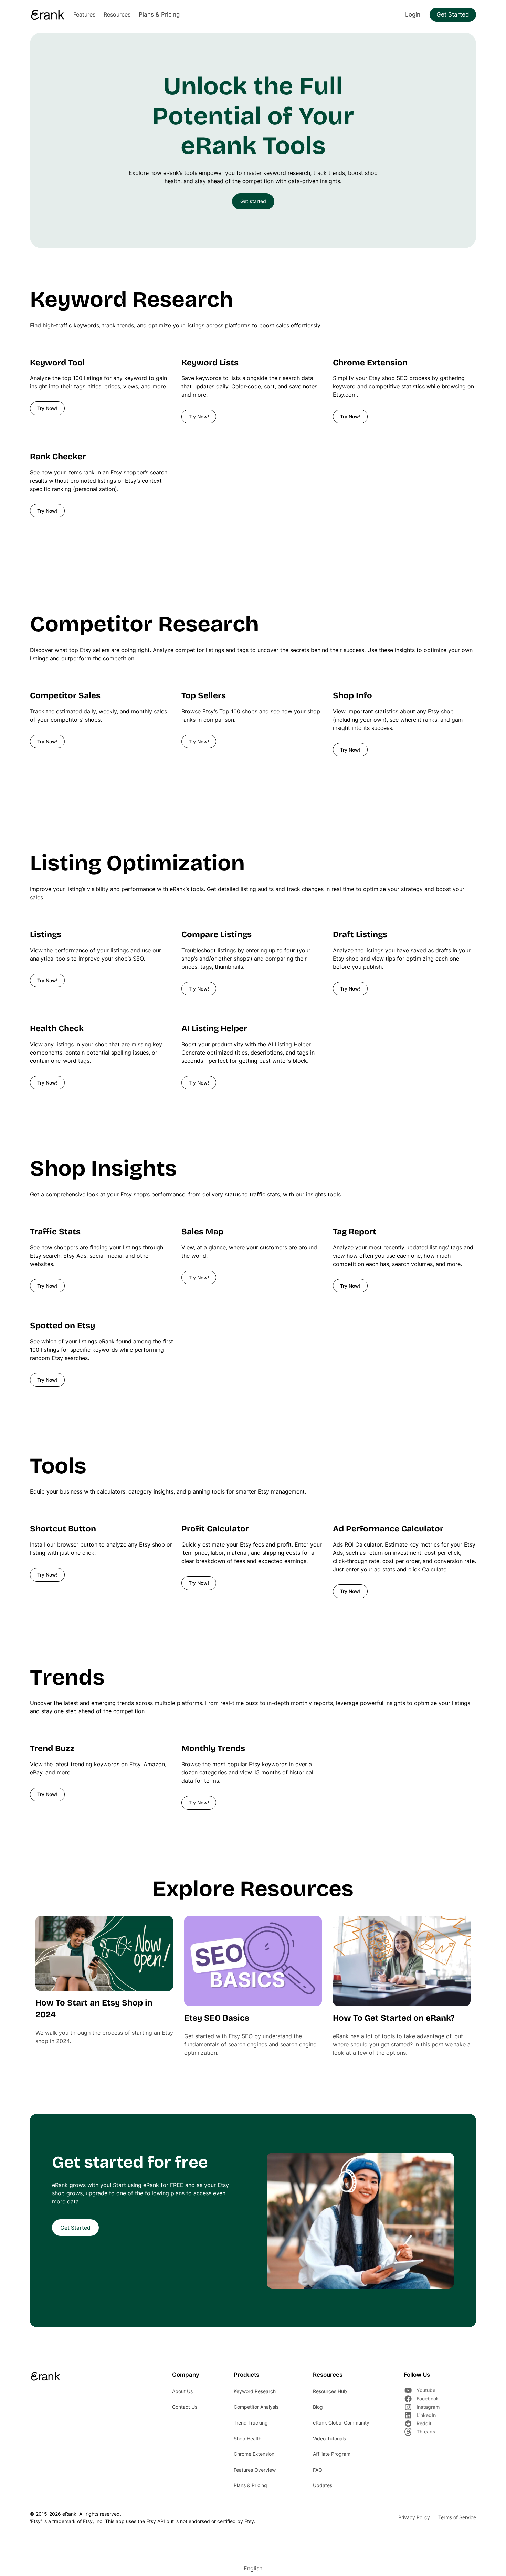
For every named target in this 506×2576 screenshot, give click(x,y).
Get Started (453, 14)
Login (413, 14)
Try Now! (47, 408)
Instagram (428, 2407)
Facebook (428, 2399)
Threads (426, 2432)
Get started (253, 201)
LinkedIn (426, 2415)
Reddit (424, 2423)
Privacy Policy (414, 2517)
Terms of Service (457, 2517)
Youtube (426, 2390)
